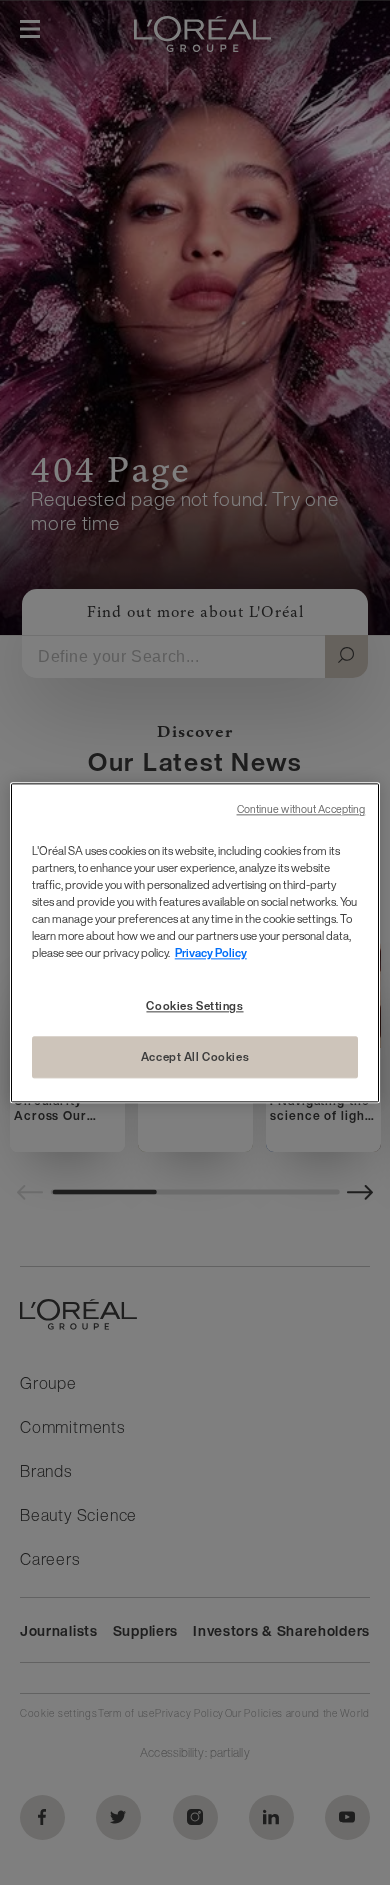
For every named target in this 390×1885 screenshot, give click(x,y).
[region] (195, 942)
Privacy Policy (211, 952)
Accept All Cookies (195, 1056)
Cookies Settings (194, 1005)
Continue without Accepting (301, 809)
